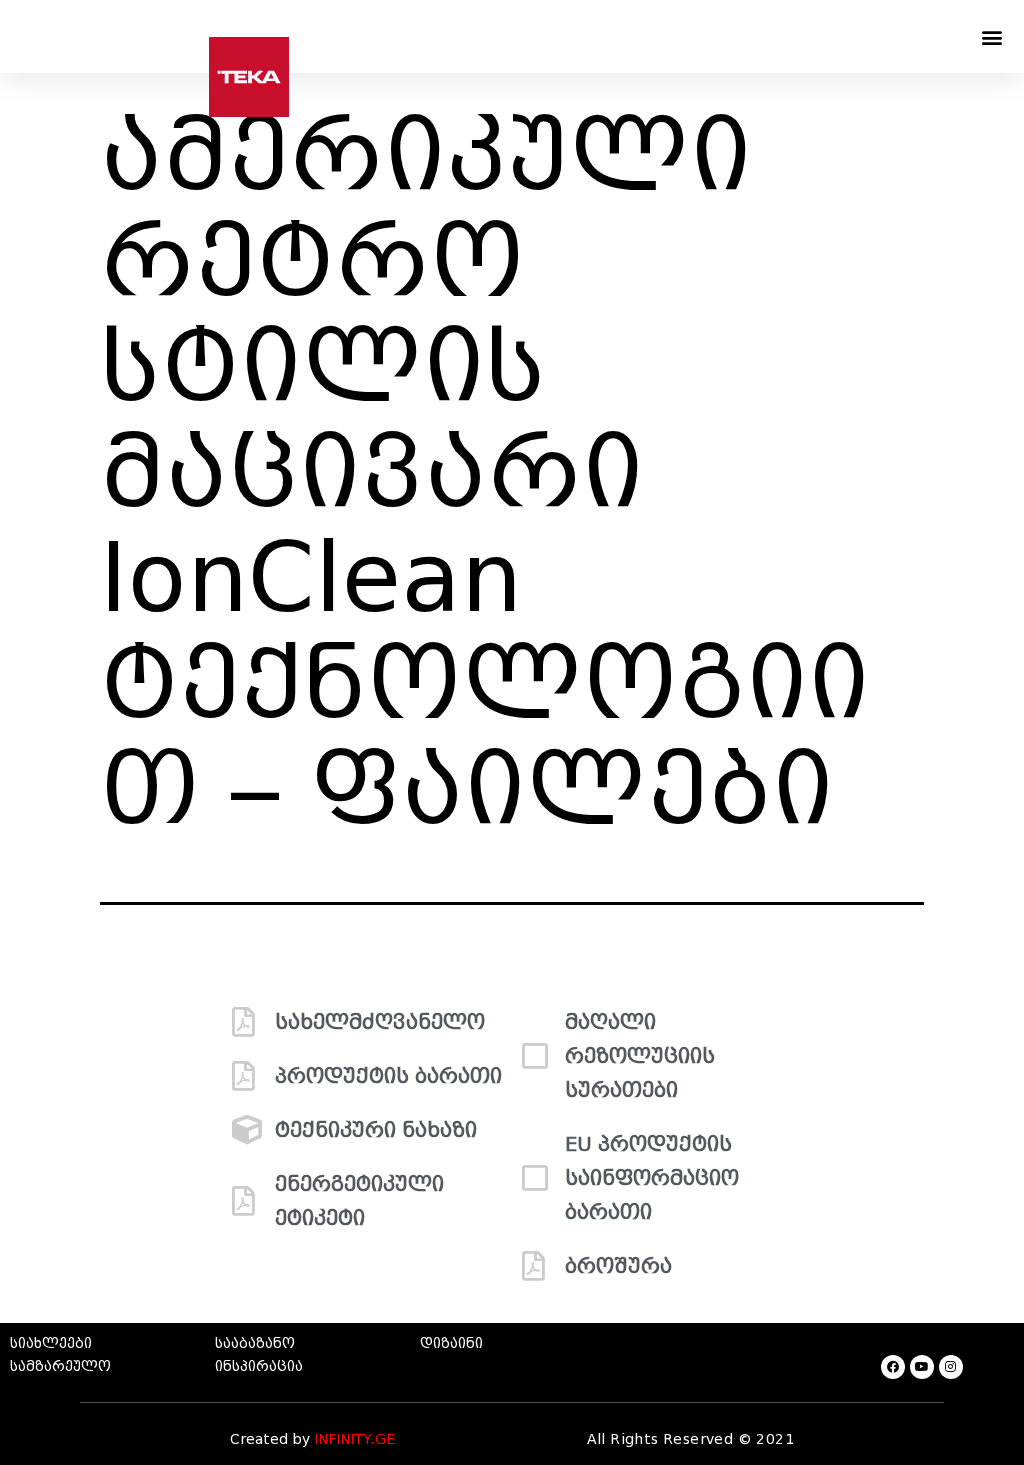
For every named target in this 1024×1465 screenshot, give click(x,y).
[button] (992, 36)
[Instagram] (951, 1367)
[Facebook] (893, 1367)
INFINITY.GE (354, 1439)
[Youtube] (922, 1367)
